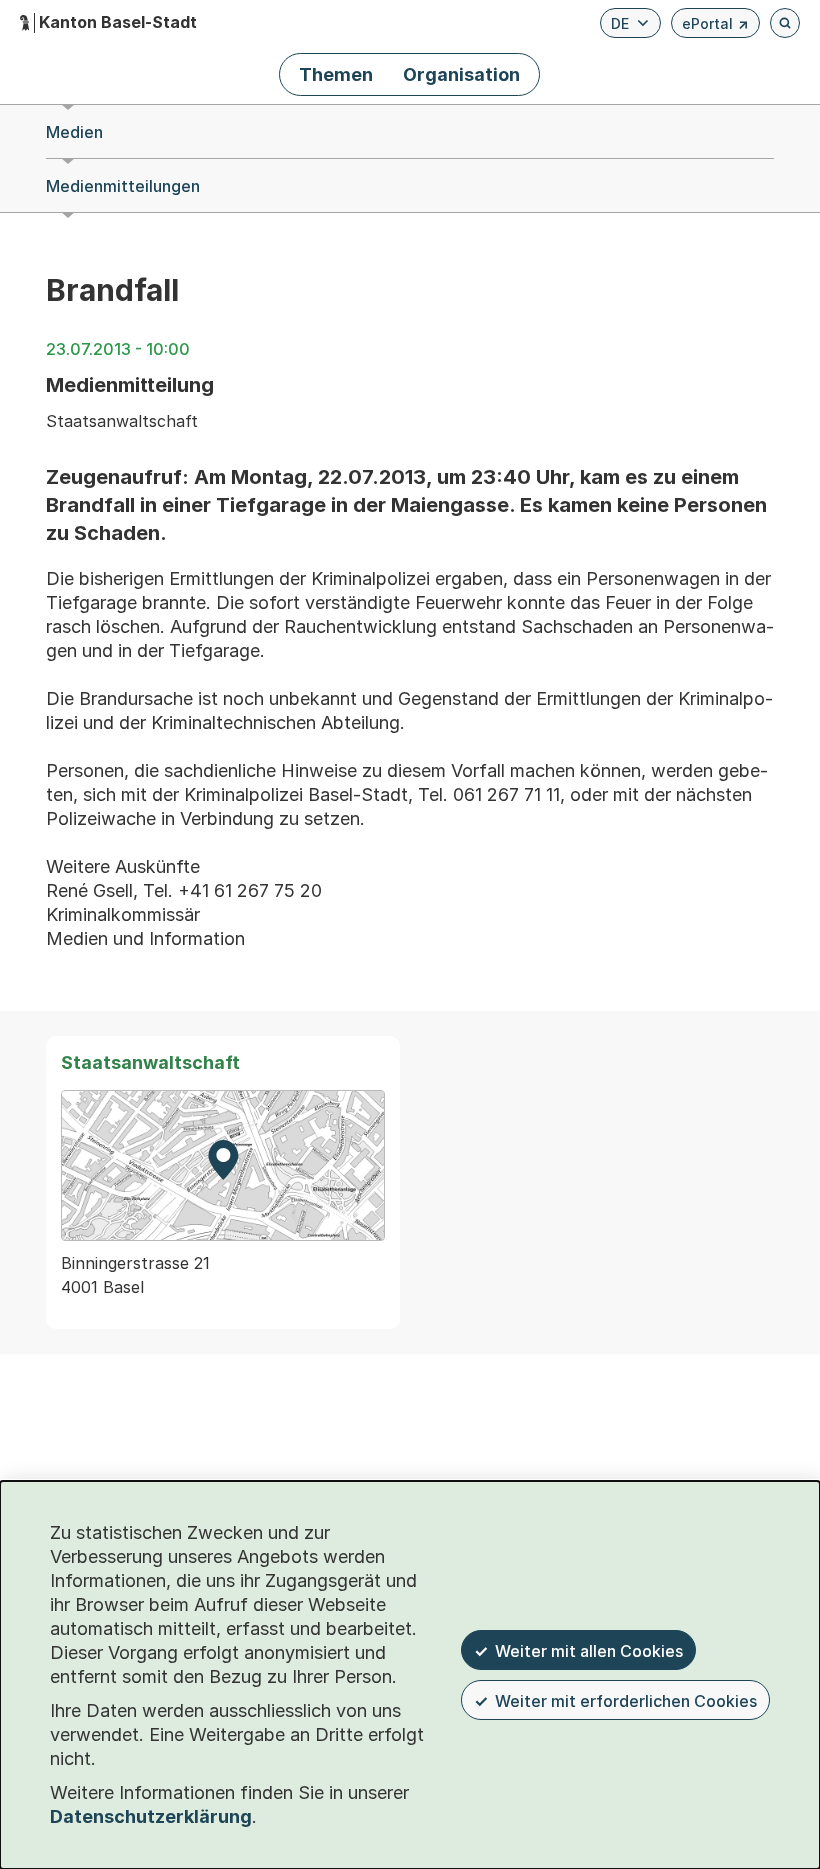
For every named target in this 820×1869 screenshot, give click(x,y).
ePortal (715, 26)
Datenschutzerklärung (151, 1816)
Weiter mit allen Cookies (589, 1651)
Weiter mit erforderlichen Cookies (626, 1701)
